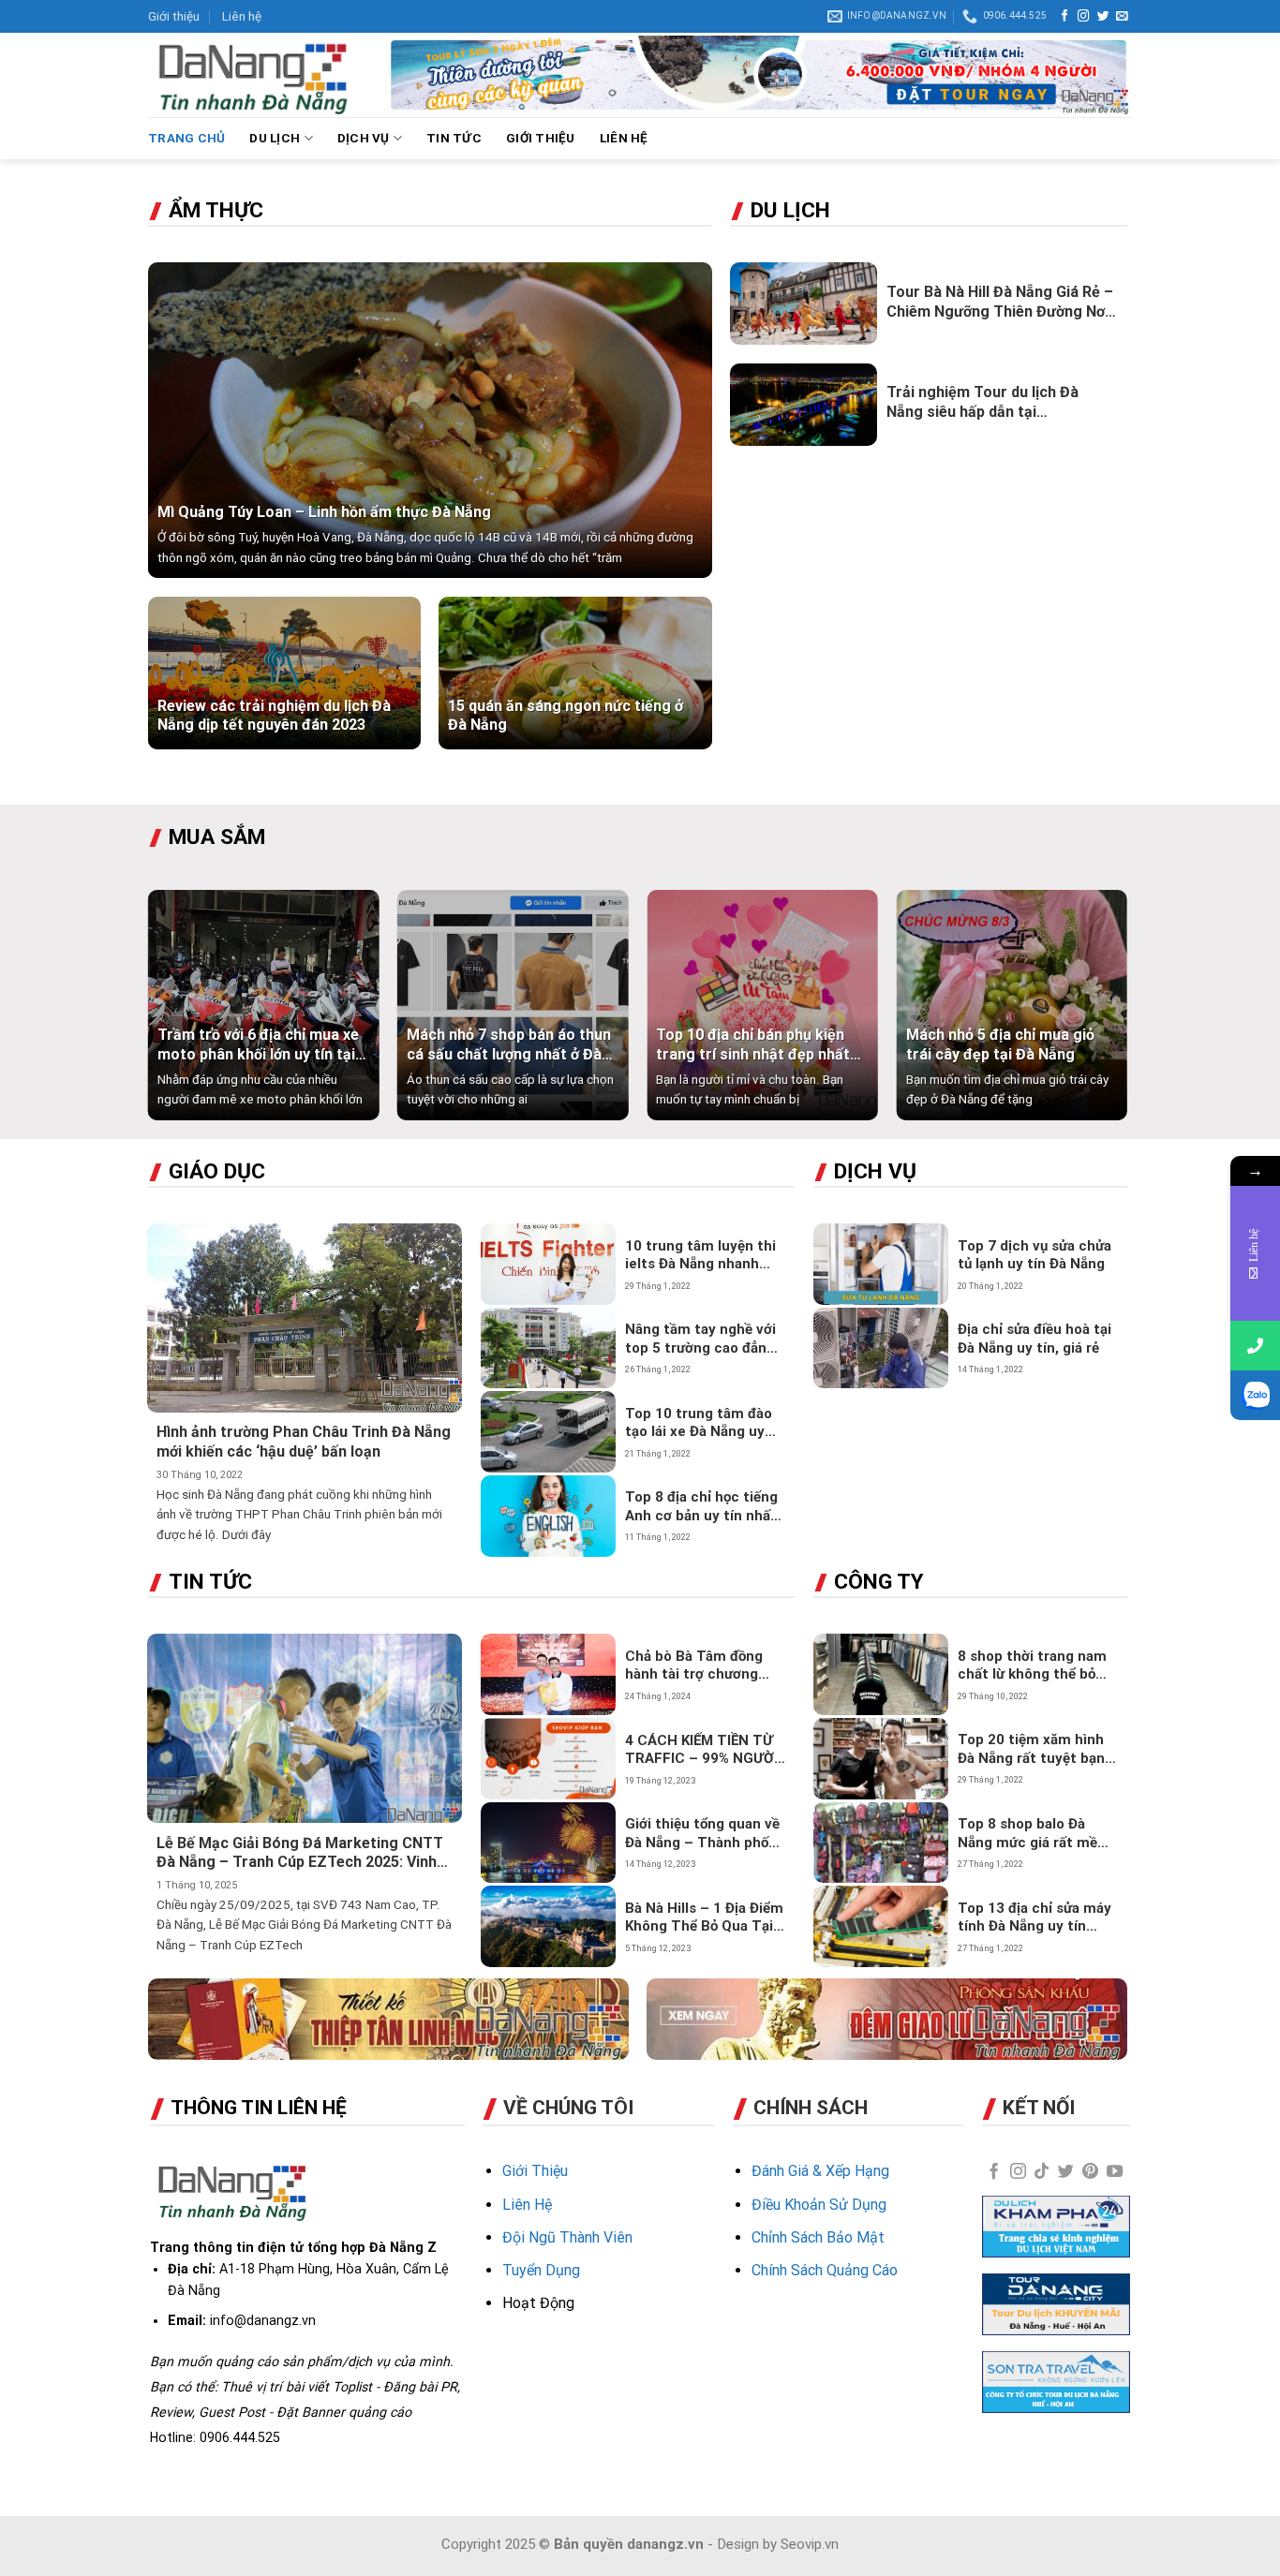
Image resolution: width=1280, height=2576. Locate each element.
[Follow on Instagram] (1084, 17)
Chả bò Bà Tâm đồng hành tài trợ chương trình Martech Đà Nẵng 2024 (701, 1666)
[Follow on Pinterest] (1090, 2172)
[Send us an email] (1122, 17)
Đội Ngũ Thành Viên (567, 2237)
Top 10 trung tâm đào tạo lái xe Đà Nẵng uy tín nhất (699, 1423)
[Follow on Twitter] (1103, 17)
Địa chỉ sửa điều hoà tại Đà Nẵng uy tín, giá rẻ (1034, 1339)
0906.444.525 (240, 2437)
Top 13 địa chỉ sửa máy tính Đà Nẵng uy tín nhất (1034, 1918)
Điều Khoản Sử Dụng (819, 2205)
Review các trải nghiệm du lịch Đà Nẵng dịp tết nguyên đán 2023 (274, 716)
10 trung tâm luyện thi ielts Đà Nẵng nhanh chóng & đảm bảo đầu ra (700, 1256)
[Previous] (182, 1014)
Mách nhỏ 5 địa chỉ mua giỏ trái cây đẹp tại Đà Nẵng (1000, 1044)
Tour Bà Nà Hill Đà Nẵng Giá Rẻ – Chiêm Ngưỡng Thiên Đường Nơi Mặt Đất (1000, 303)
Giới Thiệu (535, 2171)
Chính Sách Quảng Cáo (825, 2270)
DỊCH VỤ (364, 138)
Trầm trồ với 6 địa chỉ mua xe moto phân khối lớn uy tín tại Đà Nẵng (258, 1045)
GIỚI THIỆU (541, 138)
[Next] (1094, 1014)
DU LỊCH (275, 138)
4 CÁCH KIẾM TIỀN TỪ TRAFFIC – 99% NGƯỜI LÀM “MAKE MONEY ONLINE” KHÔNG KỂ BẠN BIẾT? (701, 1750)
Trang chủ (186, 138)
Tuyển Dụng (541, 2270)
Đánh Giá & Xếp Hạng (820, 2171)
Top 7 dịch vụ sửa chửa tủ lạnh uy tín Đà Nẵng (1034, 1255)
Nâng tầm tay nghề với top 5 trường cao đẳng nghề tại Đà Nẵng (700, 1339)
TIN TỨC (454, 138)
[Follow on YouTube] (1115, 2172)
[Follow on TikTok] (1042, 2172)
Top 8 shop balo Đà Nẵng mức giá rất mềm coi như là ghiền (1034, 1834)
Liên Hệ (527, 2205)
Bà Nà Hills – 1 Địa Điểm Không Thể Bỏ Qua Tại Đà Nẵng (704, 1918)
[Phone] (1255, 1346)
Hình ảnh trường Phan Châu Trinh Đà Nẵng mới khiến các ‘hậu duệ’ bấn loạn (304, 1442)
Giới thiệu (174, 16)
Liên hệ (242, 16)
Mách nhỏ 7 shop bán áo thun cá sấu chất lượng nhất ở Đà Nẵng (509, 1045)
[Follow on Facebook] (1065, 17)
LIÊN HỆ (624, 138)
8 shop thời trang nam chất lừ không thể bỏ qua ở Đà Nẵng (1032, 1666)
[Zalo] (1255, 1395)
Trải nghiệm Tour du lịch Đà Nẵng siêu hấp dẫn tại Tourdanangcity (982, 403)
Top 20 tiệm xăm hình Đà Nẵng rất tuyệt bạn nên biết (1031, 1749)
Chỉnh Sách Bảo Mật (818, 2237)
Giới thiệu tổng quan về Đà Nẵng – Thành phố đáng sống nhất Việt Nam (702, 1834)
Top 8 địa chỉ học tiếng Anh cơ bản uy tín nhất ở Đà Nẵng (701, 1507)
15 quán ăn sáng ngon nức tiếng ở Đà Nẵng (566, 716)
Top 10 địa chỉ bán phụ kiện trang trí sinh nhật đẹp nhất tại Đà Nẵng (753, 1045)
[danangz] (253, 75)
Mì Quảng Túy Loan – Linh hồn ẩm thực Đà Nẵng (324, 512)
